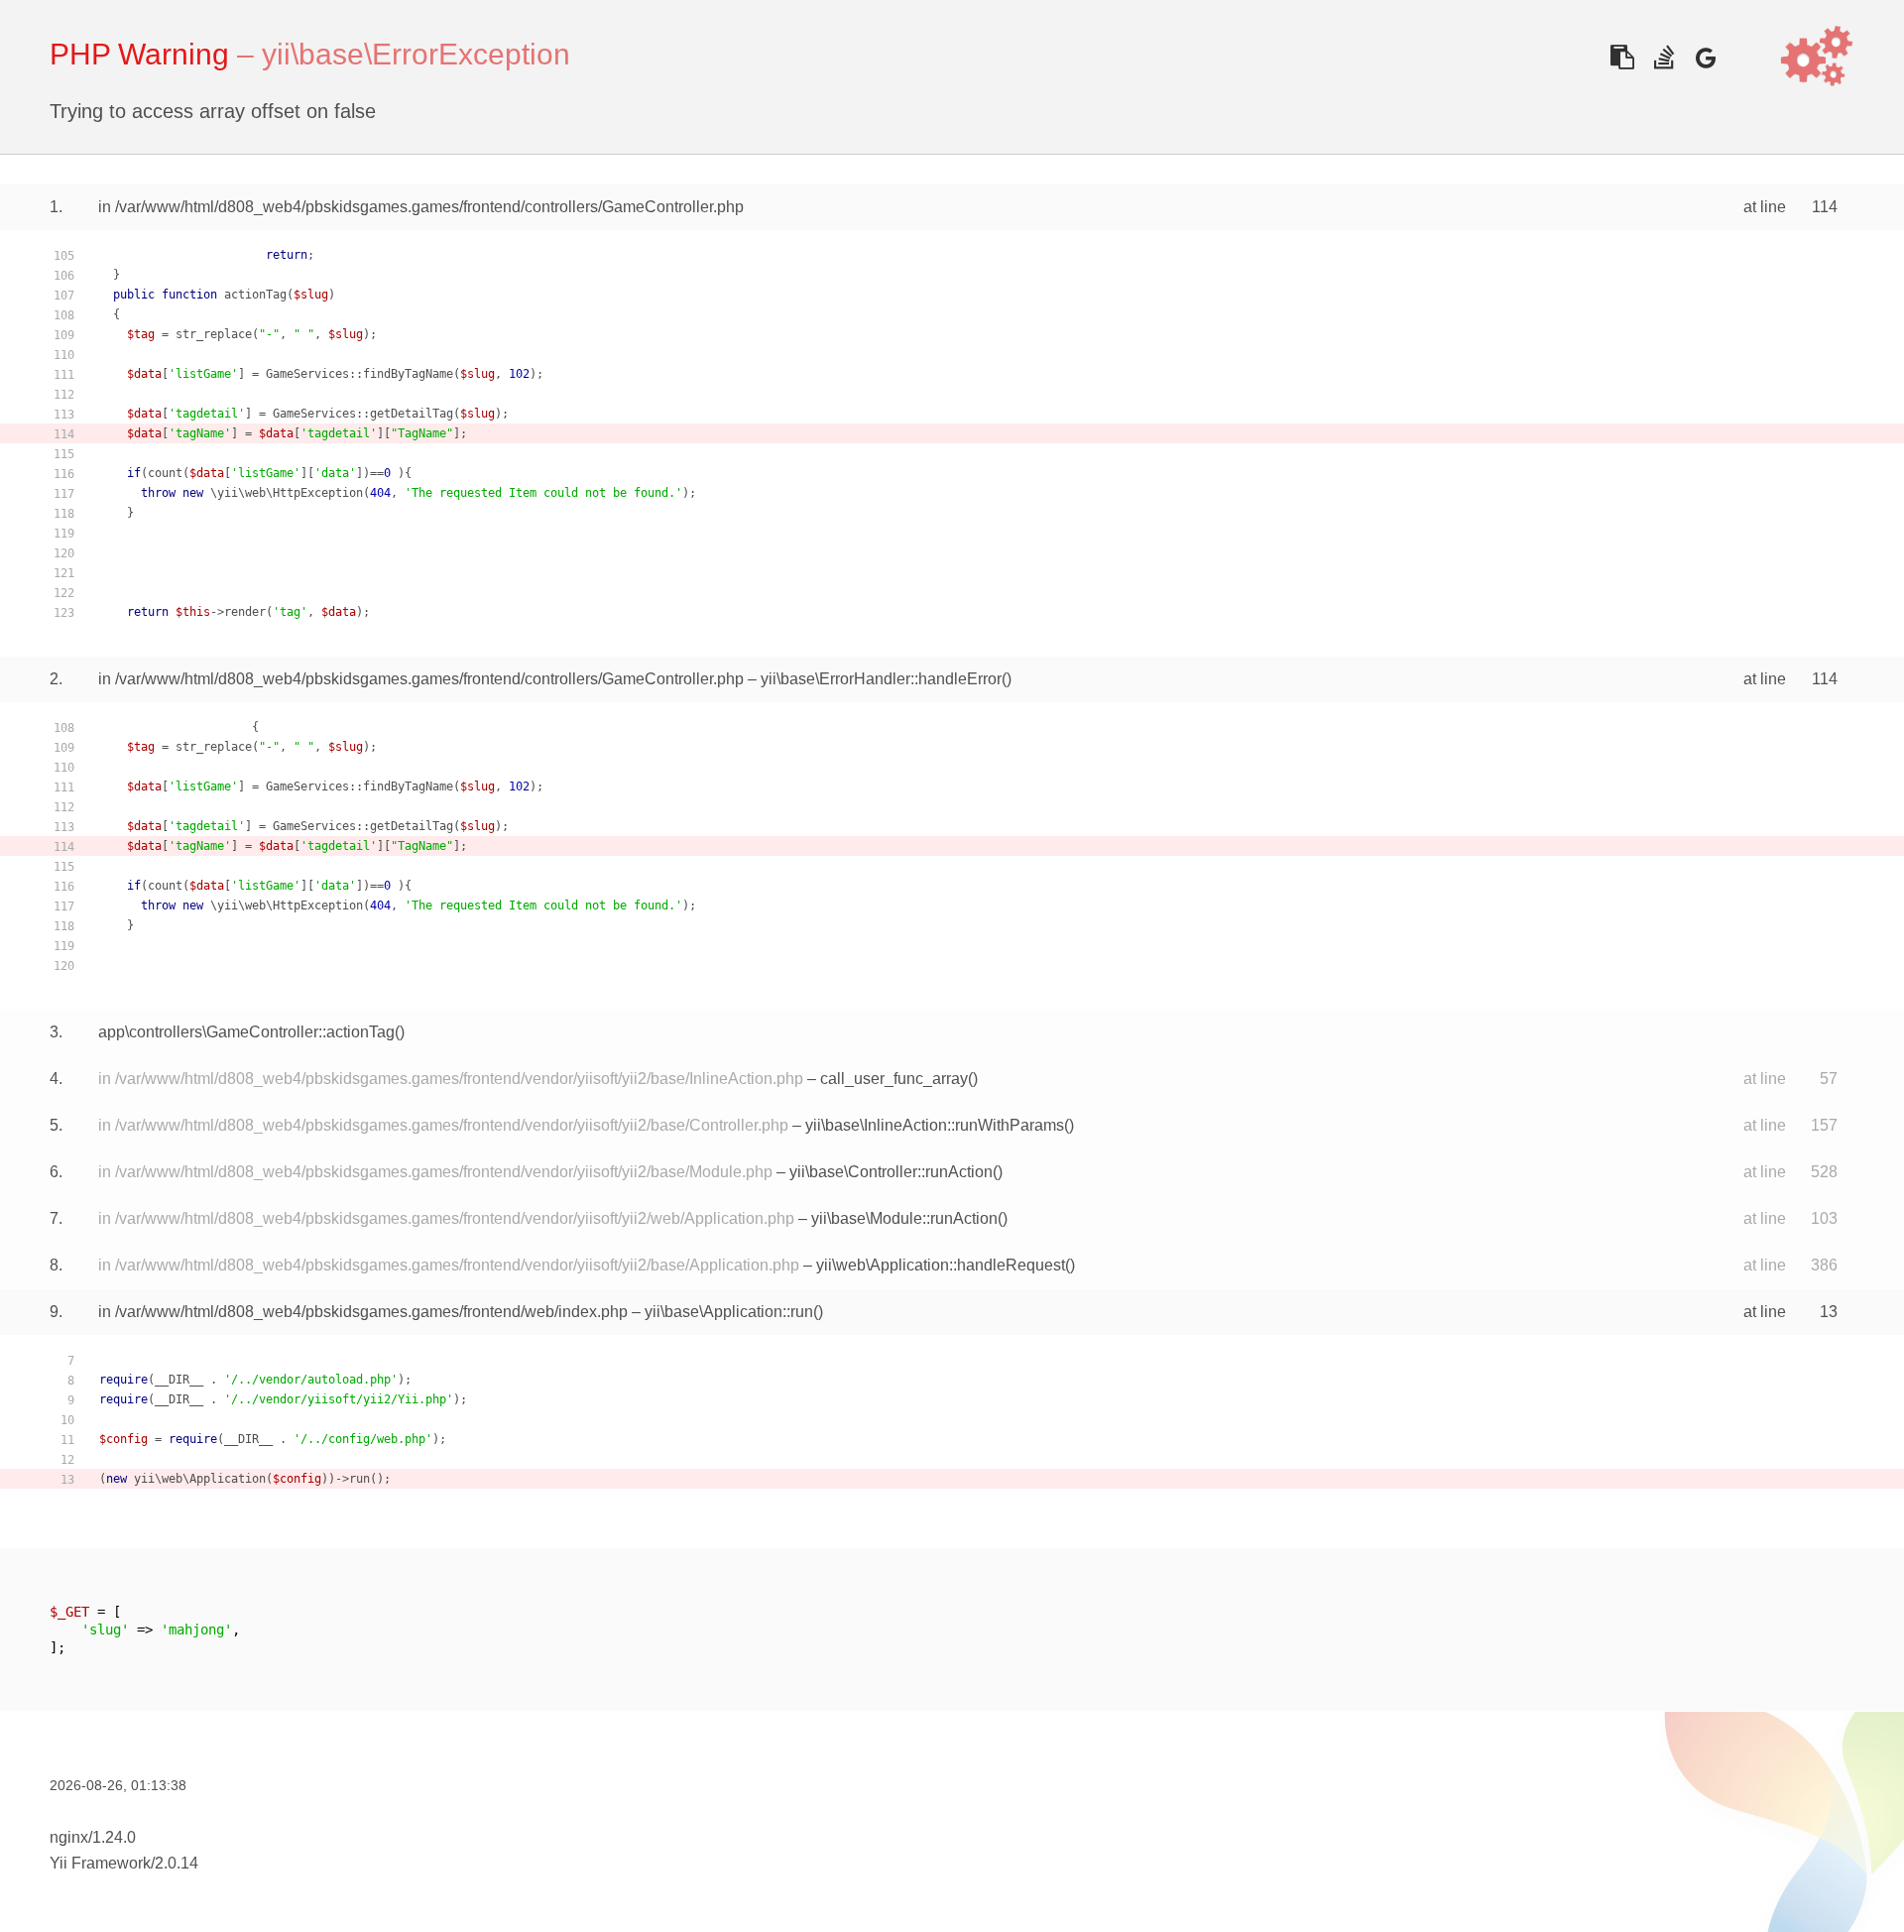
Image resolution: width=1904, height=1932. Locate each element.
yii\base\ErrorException (416, 54)
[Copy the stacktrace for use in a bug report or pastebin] (1622, 57)
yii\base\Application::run (729, 1312)
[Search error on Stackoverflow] (1664, 57)
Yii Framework (100, 1863)
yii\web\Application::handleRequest (941, 1265)
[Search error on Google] (1705, 57)
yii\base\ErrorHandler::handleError (881, 679)
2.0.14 (177, 1863)
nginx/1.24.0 (93, 1837)
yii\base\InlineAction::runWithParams (935, 1125)
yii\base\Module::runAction (904, 1218)
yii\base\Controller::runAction (891, 1172)
